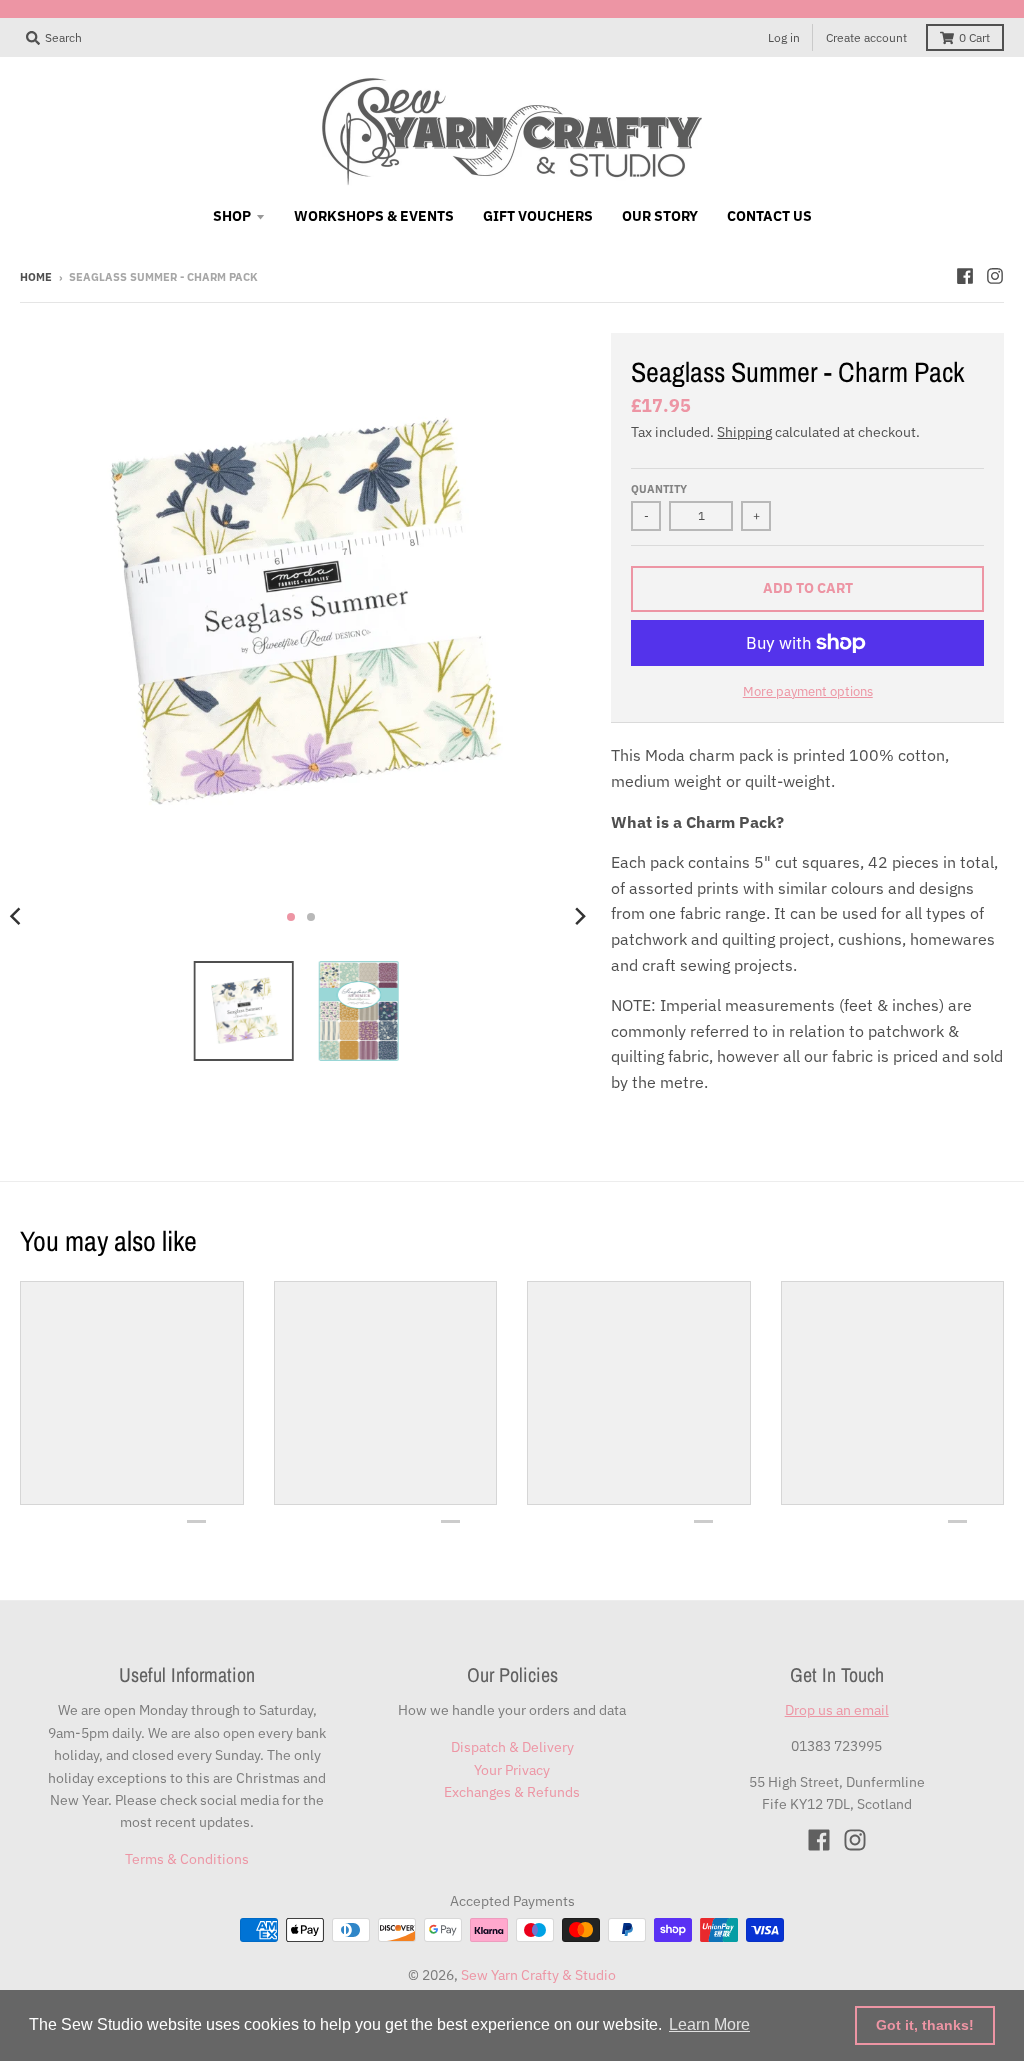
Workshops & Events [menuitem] (374, 216)
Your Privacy (512, 1770)
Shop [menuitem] (232, 216)
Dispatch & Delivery (512, 1747)
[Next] (579, 917)
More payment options (808, 691)
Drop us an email (837, 1710)
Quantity (659, 489)
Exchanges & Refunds (512, 1792)
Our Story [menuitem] (660, 216)
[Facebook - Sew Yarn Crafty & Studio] (965, 276)
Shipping (744, 432)
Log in (784, 37)
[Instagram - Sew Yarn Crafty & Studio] (995, 276)
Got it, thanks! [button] (925, 2025)
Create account (866, 37)
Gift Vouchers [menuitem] (538, 216)
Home (36, 277)
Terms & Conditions (187, 1859)
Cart (974, 37)
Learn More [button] (709, 2024)
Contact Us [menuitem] (769, 216)
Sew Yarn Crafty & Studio (538, 1975)
